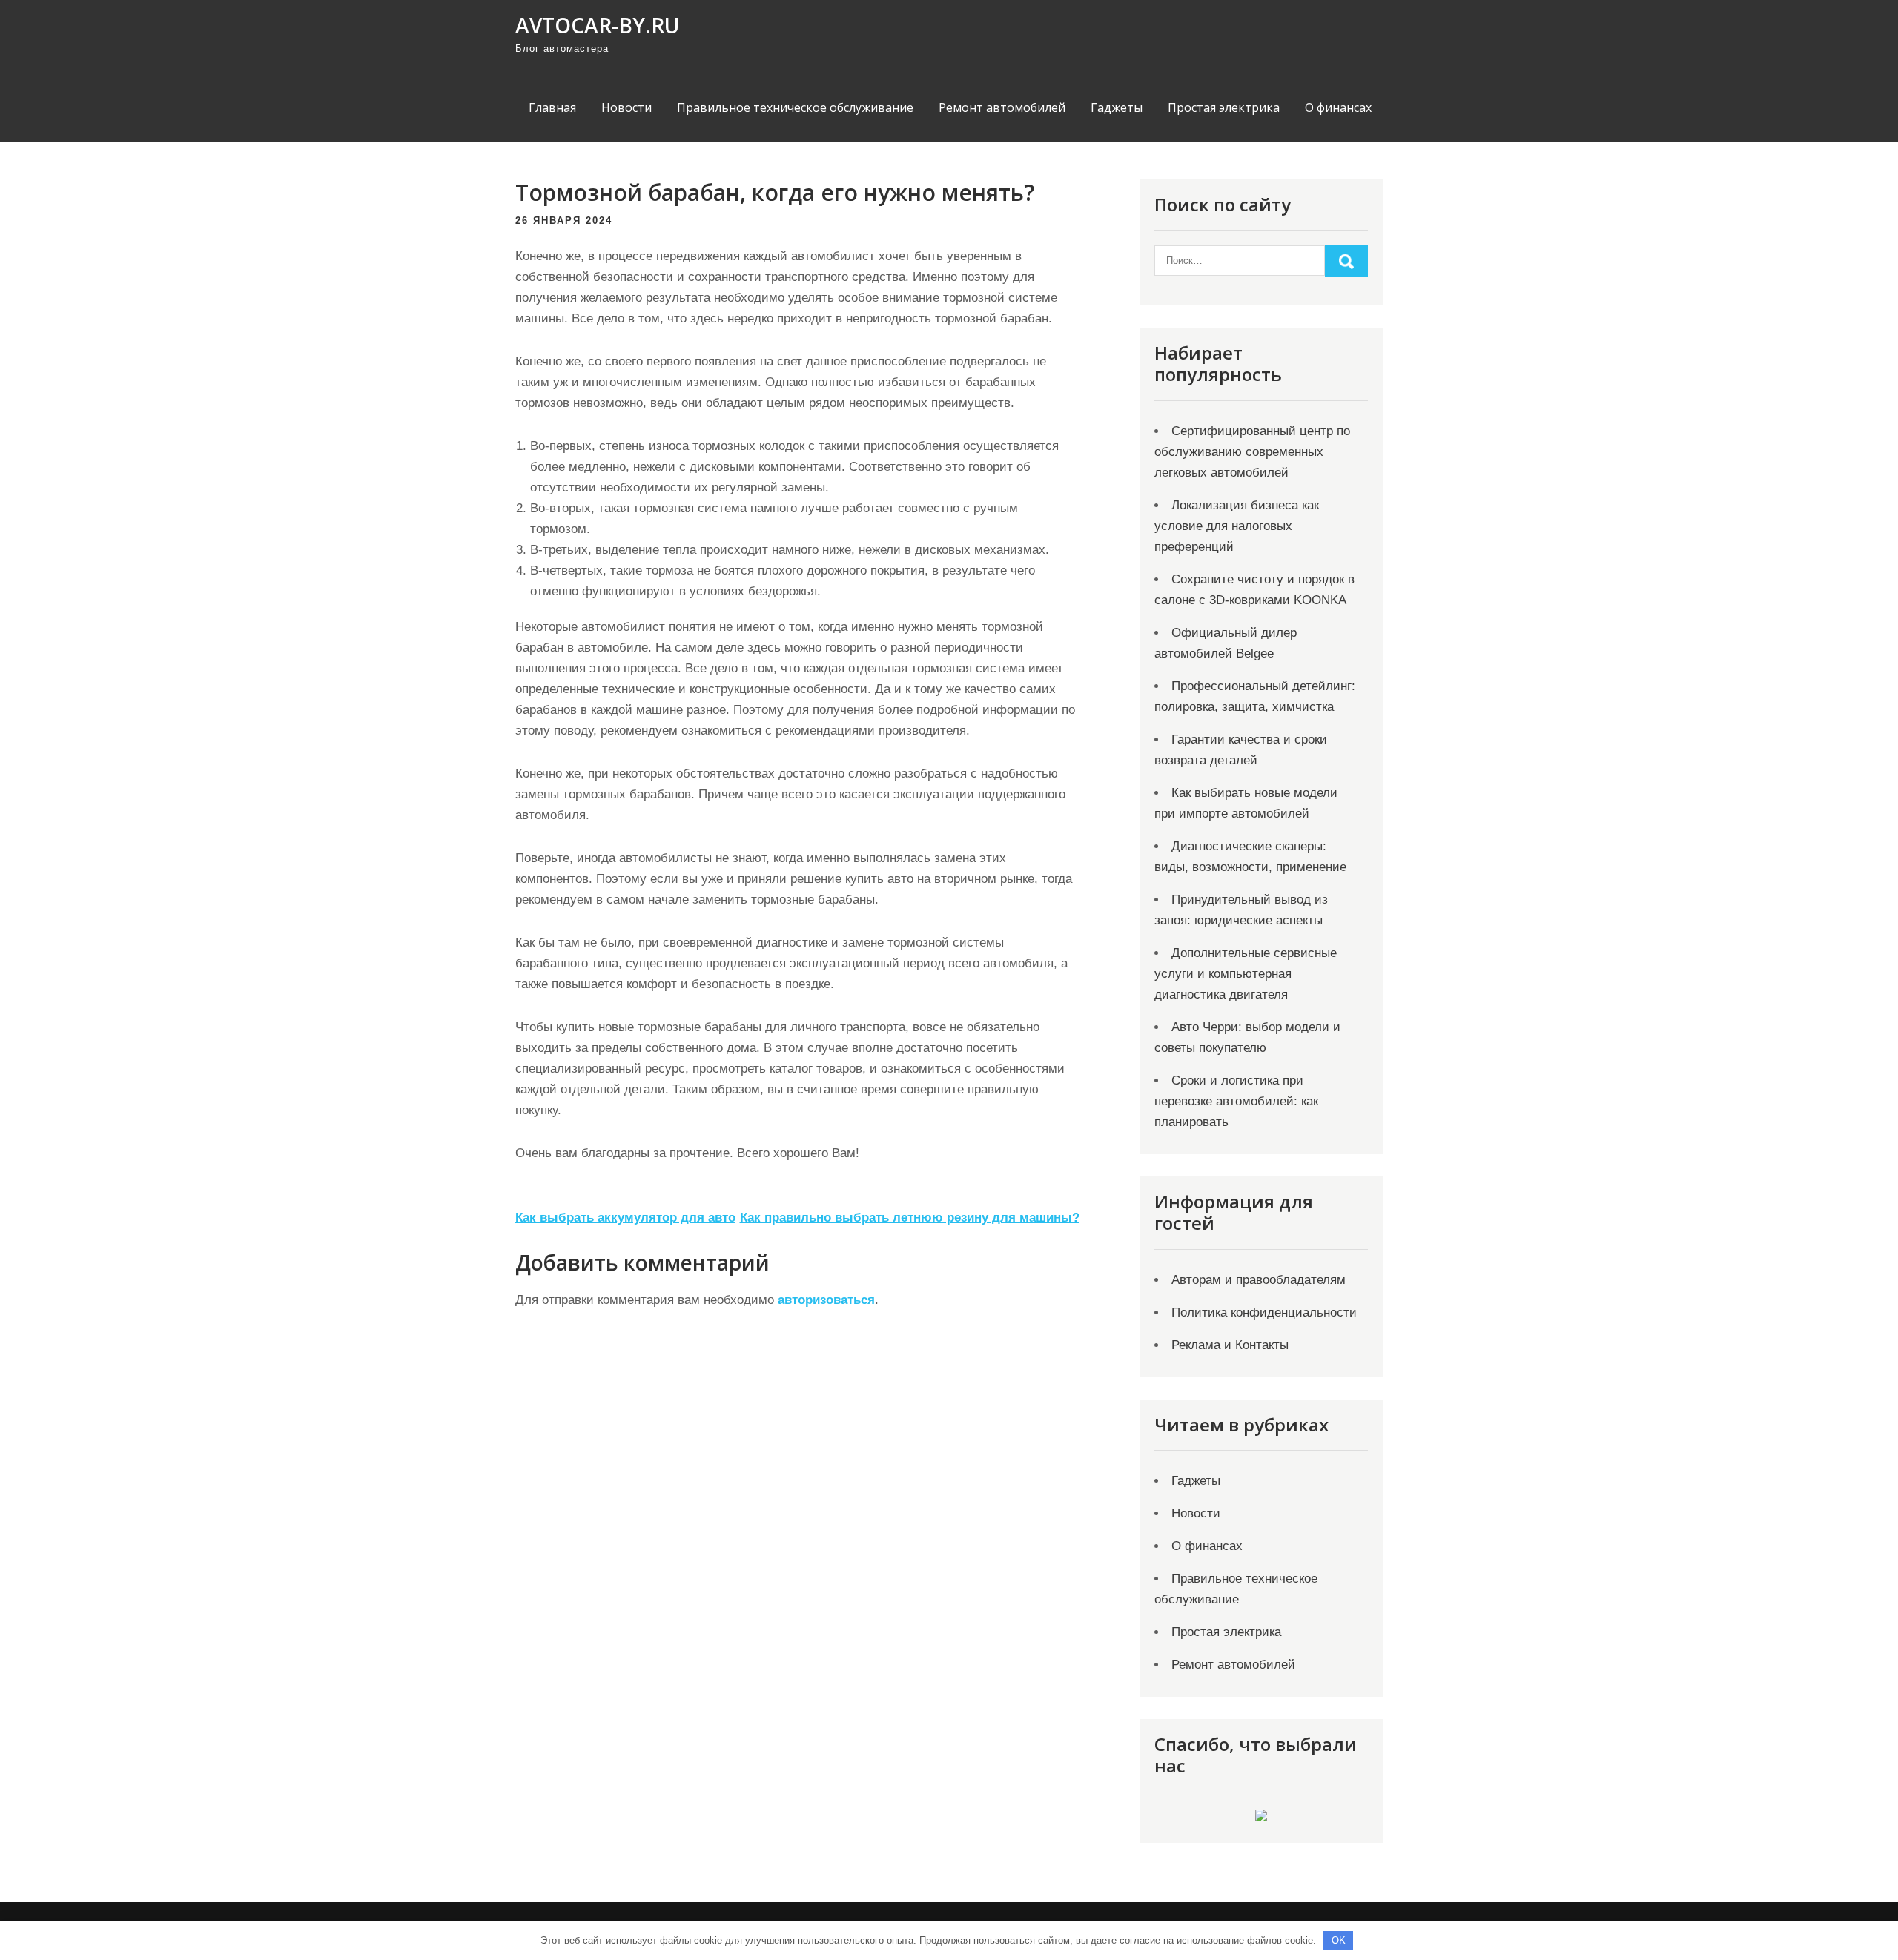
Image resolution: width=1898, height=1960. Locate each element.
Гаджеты (1117, 107)
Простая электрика (1224, 107)
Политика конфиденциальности (1264, 1312)
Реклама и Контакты (1230, 1345)
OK (1339, 1940)
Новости (626, 107)
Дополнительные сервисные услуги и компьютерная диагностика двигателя (1246, 974)
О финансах (1338, 107)
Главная (552, 107)
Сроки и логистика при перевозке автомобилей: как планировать (1236, 1101)
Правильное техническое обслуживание (795, 107)
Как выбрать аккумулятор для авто (625, 1218)
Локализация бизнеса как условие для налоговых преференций (1237, 526)
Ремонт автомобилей (1002, 107)
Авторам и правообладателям (1259, 1280)
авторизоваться (826, 1300)
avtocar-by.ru (597, 25)
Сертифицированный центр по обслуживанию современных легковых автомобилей (1252, 452)
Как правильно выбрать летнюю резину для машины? (910, 1218)
